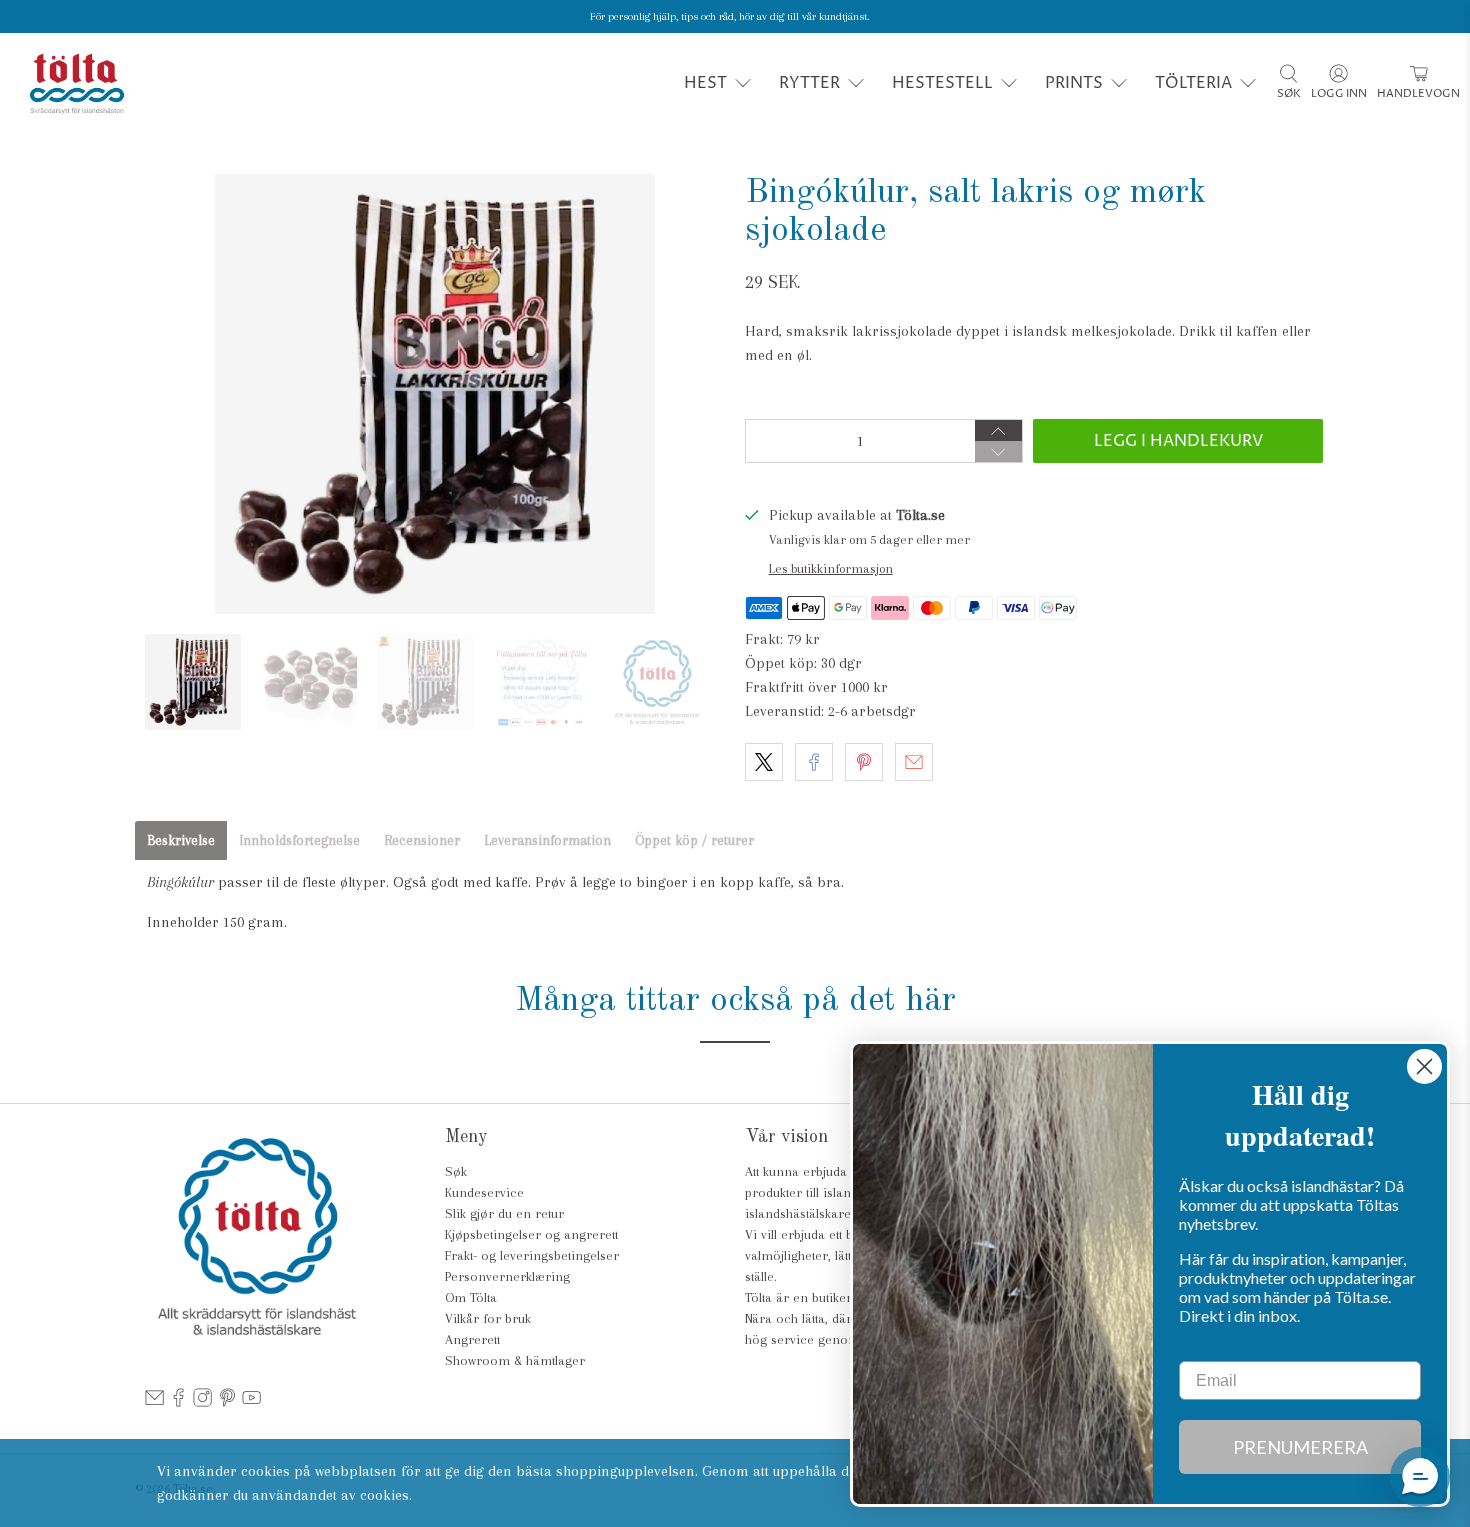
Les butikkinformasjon (831, 568)
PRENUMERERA (1300, 1447)
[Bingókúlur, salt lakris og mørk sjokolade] (435, 394)
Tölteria (1193, 83)
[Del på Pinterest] (864, 762)
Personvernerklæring (507, 1276)
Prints (1074, 83)
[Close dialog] (1424, 1066)
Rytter (809, 83)
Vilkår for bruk (488, 1318)
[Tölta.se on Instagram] (202, 1402)
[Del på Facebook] (814, 762)
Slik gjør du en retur (504, 1213)
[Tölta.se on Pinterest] (227, 1402)
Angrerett (472, 1339)
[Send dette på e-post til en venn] (914, 762)
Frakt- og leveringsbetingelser (532, 1255)
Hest (705, 83)
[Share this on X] (764, 762)
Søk (456, 1171)
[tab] (181, 840)
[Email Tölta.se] (154, 1402)
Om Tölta (471, 1297)
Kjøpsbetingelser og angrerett (531, 1234)
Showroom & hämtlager (515, 1360)
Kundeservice (484, 1192)
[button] (1420, 1477)
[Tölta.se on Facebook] (178, 1402)
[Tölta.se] (77, 83)
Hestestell (942, 83)
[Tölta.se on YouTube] (251, 1402)
